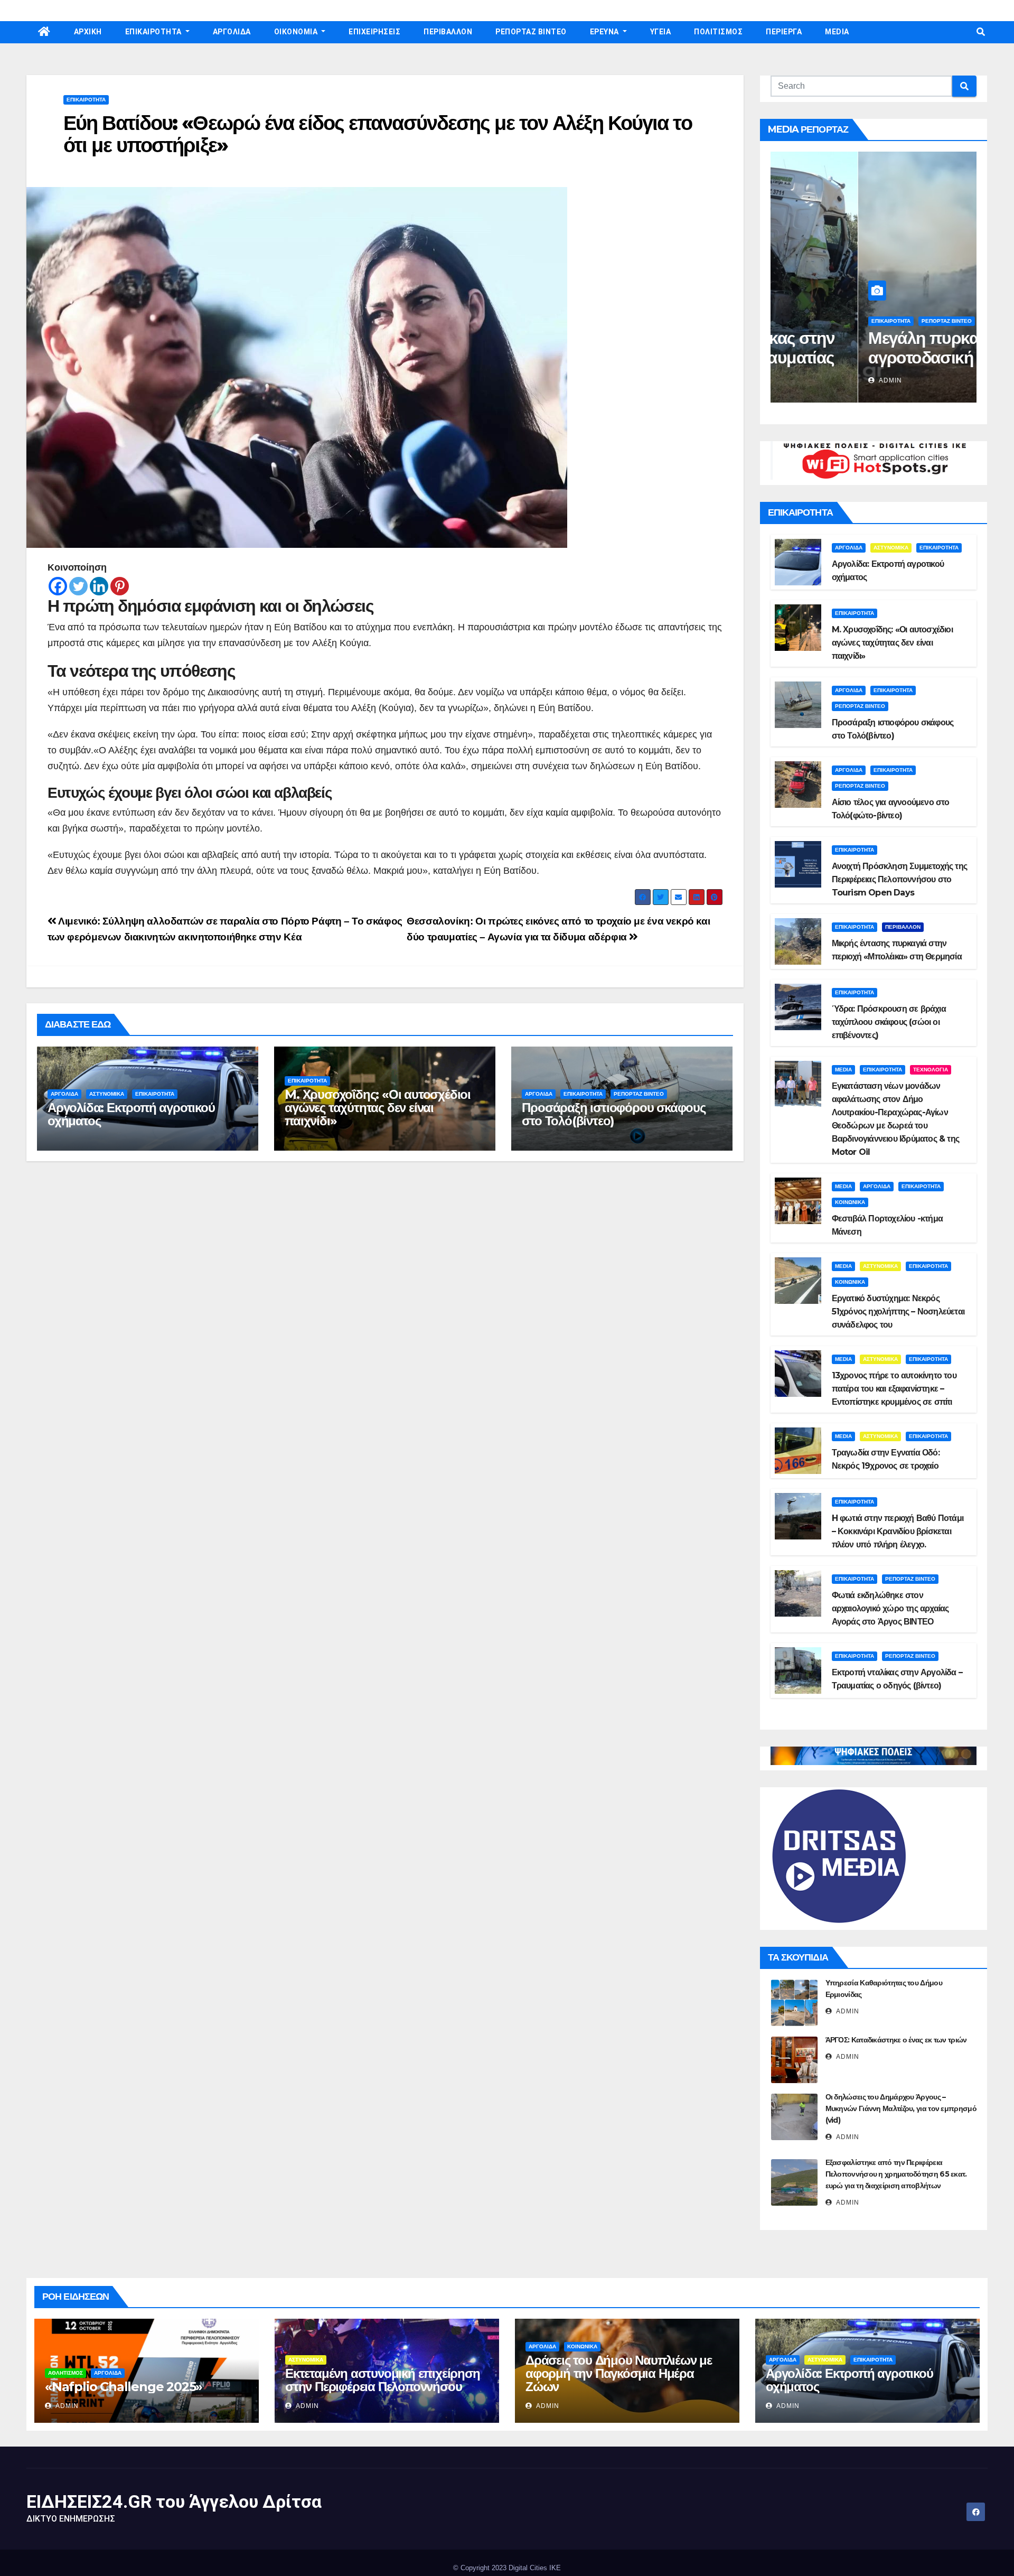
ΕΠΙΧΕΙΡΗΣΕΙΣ (374, 32)
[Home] (44, 32)
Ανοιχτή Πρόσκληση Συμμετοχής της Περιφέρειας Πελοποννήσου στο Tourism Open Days (899, 879)
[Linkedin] (99, 586)
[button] (981, 32)
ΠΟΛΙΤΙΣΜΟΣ (718, 32)
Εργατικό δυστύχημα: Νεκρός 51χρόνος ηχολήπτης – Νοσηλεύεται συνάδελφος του (898, 1312)
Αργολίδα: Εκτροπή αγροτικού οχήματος (131, 1114)
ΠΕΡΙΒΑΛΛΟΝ (448, 32)
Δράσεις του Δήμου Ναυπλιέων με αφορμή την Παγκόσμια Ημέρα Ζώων (619, 2373)
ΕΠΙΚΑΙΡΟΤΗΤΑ (154, 32)
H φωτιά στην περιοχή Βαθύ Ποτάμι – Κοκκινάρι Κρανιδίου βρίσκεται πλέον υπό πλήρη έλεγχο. (898, 1531)
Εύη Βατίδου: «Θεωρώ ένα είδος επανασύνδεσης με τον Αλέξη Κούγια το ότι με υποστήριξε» (378, 134)
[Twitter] (78, 586)
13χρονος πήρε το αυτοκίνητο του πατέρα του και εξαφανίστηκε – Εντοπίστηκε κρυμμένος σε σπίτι (894, 1389)
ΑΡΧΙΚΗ (88, 32)
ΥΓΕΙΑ (661, 32)
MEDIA (837, 32)
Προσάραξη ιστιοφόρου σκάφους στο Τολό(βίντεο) (613, 1114)
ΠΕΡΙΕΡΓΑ (784, 32)
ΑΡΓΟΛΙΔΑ (232, 32)
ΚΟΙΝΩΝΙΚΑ (850, 1202)
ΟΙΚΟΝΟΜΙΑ (297, 32)
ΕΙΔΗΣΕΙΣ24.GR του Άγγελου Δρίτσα (174, 2502)
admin (802, 380)
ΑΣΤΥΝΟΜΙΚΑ (107, 1094)
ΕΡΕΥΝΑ (605, 32)
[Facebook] (58, 586)
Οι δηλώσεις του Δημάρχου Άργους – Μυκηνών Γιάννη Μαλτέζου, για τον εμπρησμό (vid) (901, 2108)
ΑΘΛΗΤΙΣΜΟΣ (65, 2373)
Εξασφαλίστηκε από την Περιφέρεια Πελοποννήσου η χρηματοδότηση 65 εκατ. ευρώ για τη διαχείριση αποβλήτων (896, 2174)
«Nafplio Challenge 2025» (124, 2387)
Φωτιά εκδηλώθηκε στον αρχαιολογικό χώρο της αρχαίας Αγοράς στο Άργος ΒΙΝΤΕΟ (890, 1608)
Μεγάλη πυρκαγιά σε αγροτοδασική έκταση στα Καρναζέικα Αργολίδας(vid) (861, 367)
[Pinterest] (120, 586)
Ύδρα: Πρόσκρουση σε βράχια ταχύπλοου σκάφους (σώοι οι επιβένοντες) (889, 1022)
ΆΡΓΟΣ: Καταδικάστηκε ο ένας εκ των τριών (896, 2040)
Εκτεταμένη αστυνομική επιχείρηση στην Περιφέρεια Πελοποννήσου (383, 2380)
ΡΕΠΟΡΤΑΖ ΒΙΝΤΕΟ (531, 32)
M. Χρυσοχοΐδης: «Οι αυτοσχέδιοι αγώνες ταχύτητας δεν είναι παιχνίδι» (378, 1108)
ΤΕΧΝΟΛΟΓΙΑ (931, 1070)
